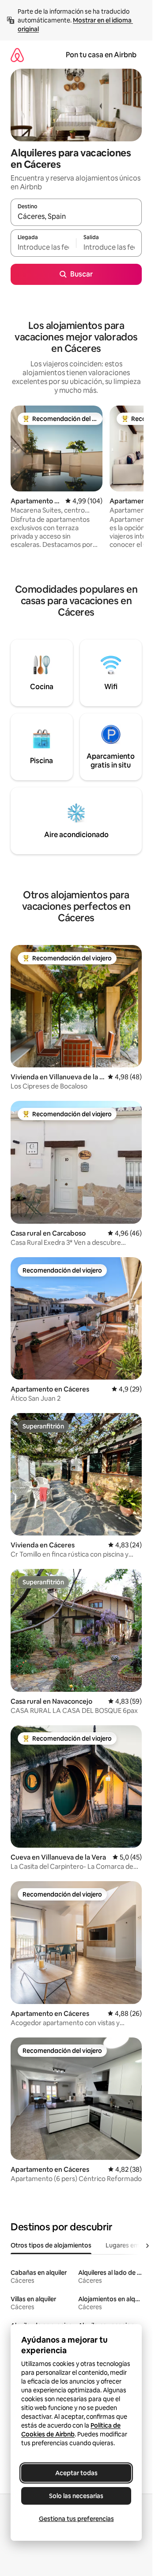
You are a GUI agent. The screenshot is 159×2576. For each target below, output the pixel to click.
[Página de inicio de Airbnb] (17, 55)
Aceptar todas (76, 2473)
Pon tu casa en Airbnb (101, 55)
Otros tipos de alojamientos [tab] (51, 2245)
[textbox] (43, 247)
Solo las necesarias (76, 2496)
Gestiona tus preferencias (76, 2519)
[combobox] (76, 216)
